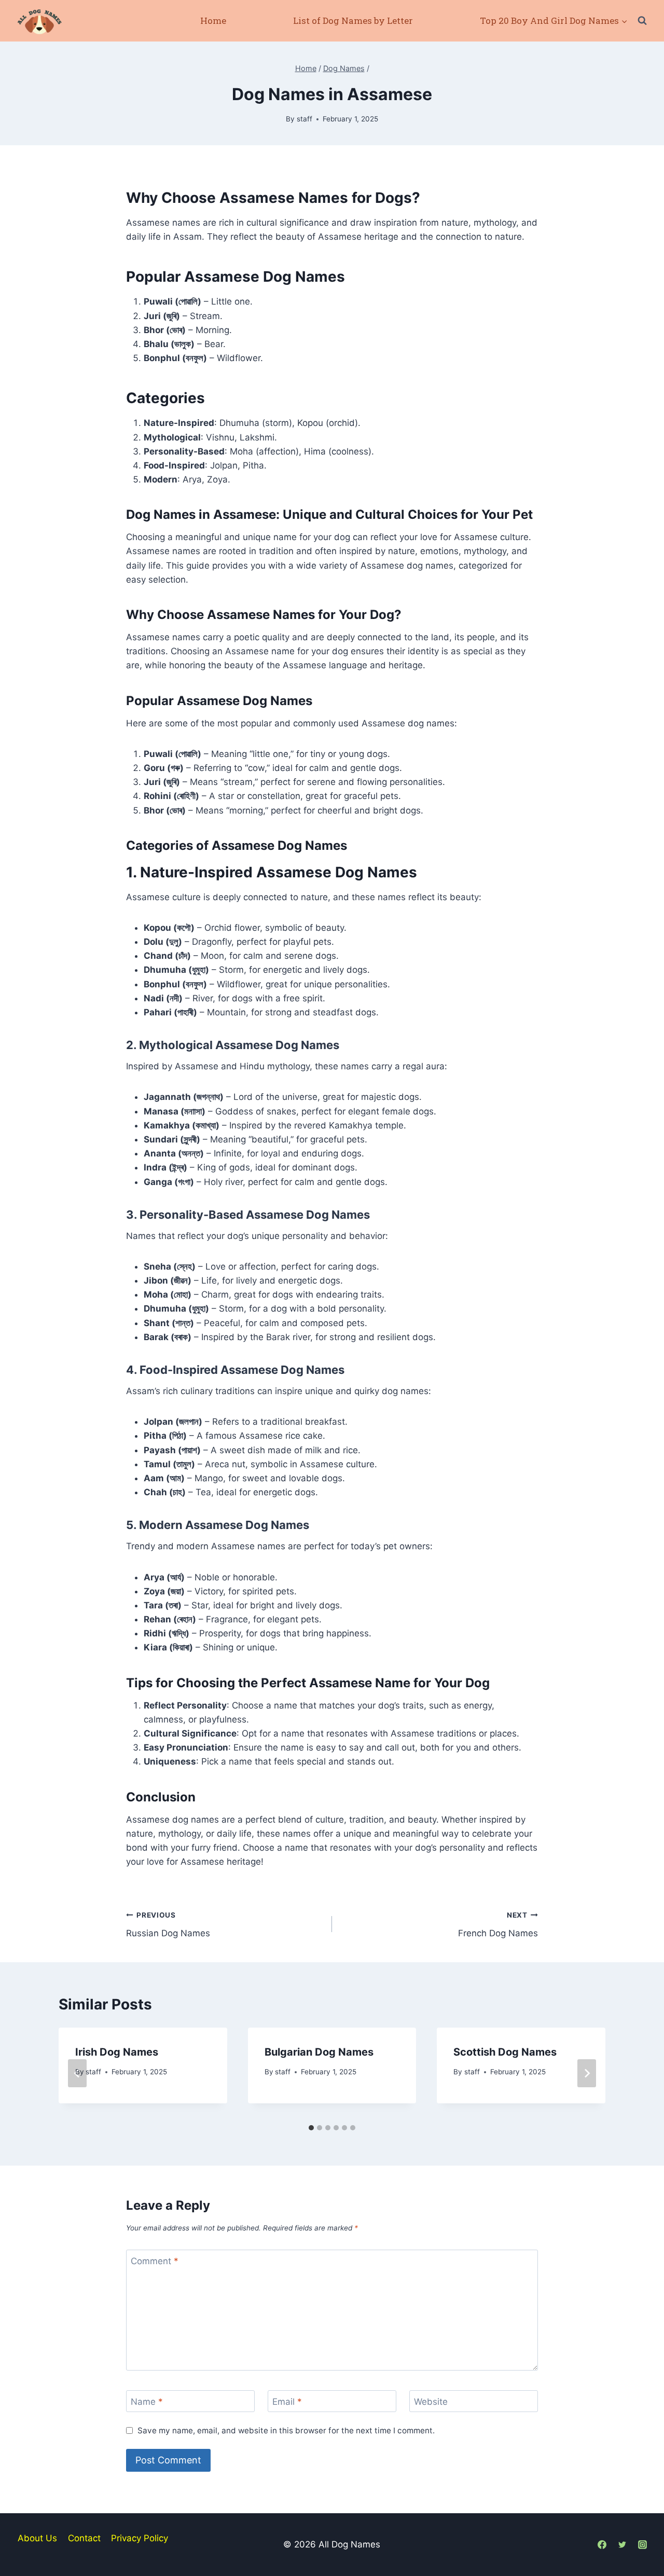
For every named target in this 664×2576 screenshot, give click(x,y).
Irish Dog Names (117, 2052)
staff (305, 119)
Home (213, 20)
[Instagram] (643, 2544)
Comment (155, 2261)
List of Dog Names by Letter (353, 20)
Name (147, 2402)
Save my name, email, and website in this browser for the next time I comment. (286, 2430)
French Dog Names (498, 1925)
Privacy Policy (140, 2538)
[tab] (311, 2128)
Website (431, 2402)
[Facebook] (602, 2544)
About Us (37, 2538)
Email (287, 2402)
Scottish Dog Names (505, 2052)
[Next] (587, 2073)
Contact (84, 2538)
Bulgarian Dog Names (319, 2052)
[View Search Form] (642, 21)
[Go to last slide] (77, 2073)
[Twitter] (622, 2544)
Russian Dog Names (168, 1925)
